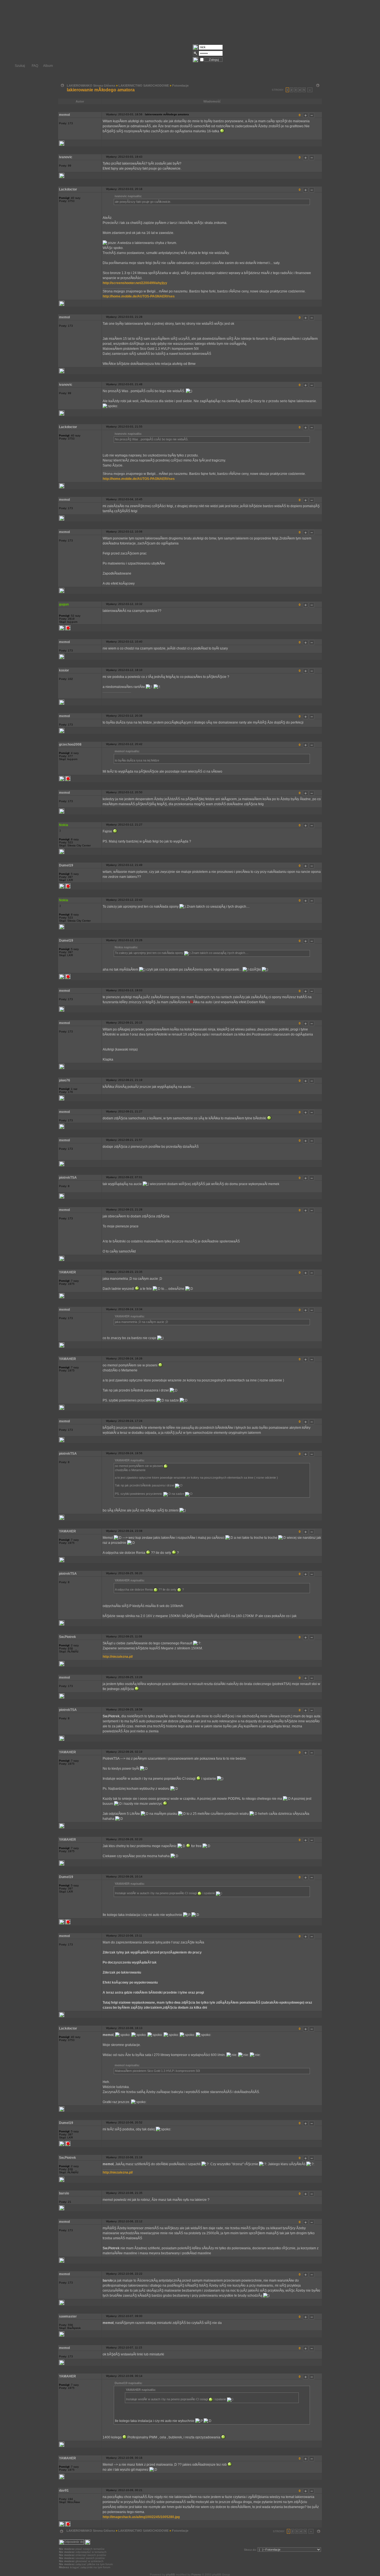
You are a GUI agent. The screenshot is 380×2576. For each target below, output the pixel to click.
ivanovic (66, 157)
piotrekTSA (68, 1178)
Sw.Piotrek (67, 1637)
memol (64, 115)
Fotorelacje (180, 86)
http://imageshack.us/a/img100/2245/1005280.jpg (141, 2517)
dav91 (64, 2490)
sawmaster (68, 2316)
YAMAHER (67, 1272)
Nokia (64, 825)
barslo (64, 2193)
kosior (64, 670)
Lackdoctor (68, 189)
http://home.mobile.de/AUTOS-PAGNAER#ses (139, 296)
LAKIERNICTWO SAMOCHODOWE (144, 86)
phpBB (171, 2574)
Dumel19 (66, 865)
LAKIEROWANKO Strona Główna (91, 86)
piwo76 (65, 1080)
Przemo (196, 2574)
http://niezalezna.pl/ (118, 1657)
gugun (64, 604)
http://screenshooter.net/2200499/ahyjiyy (135, 283)
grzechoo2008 (70, 744)
